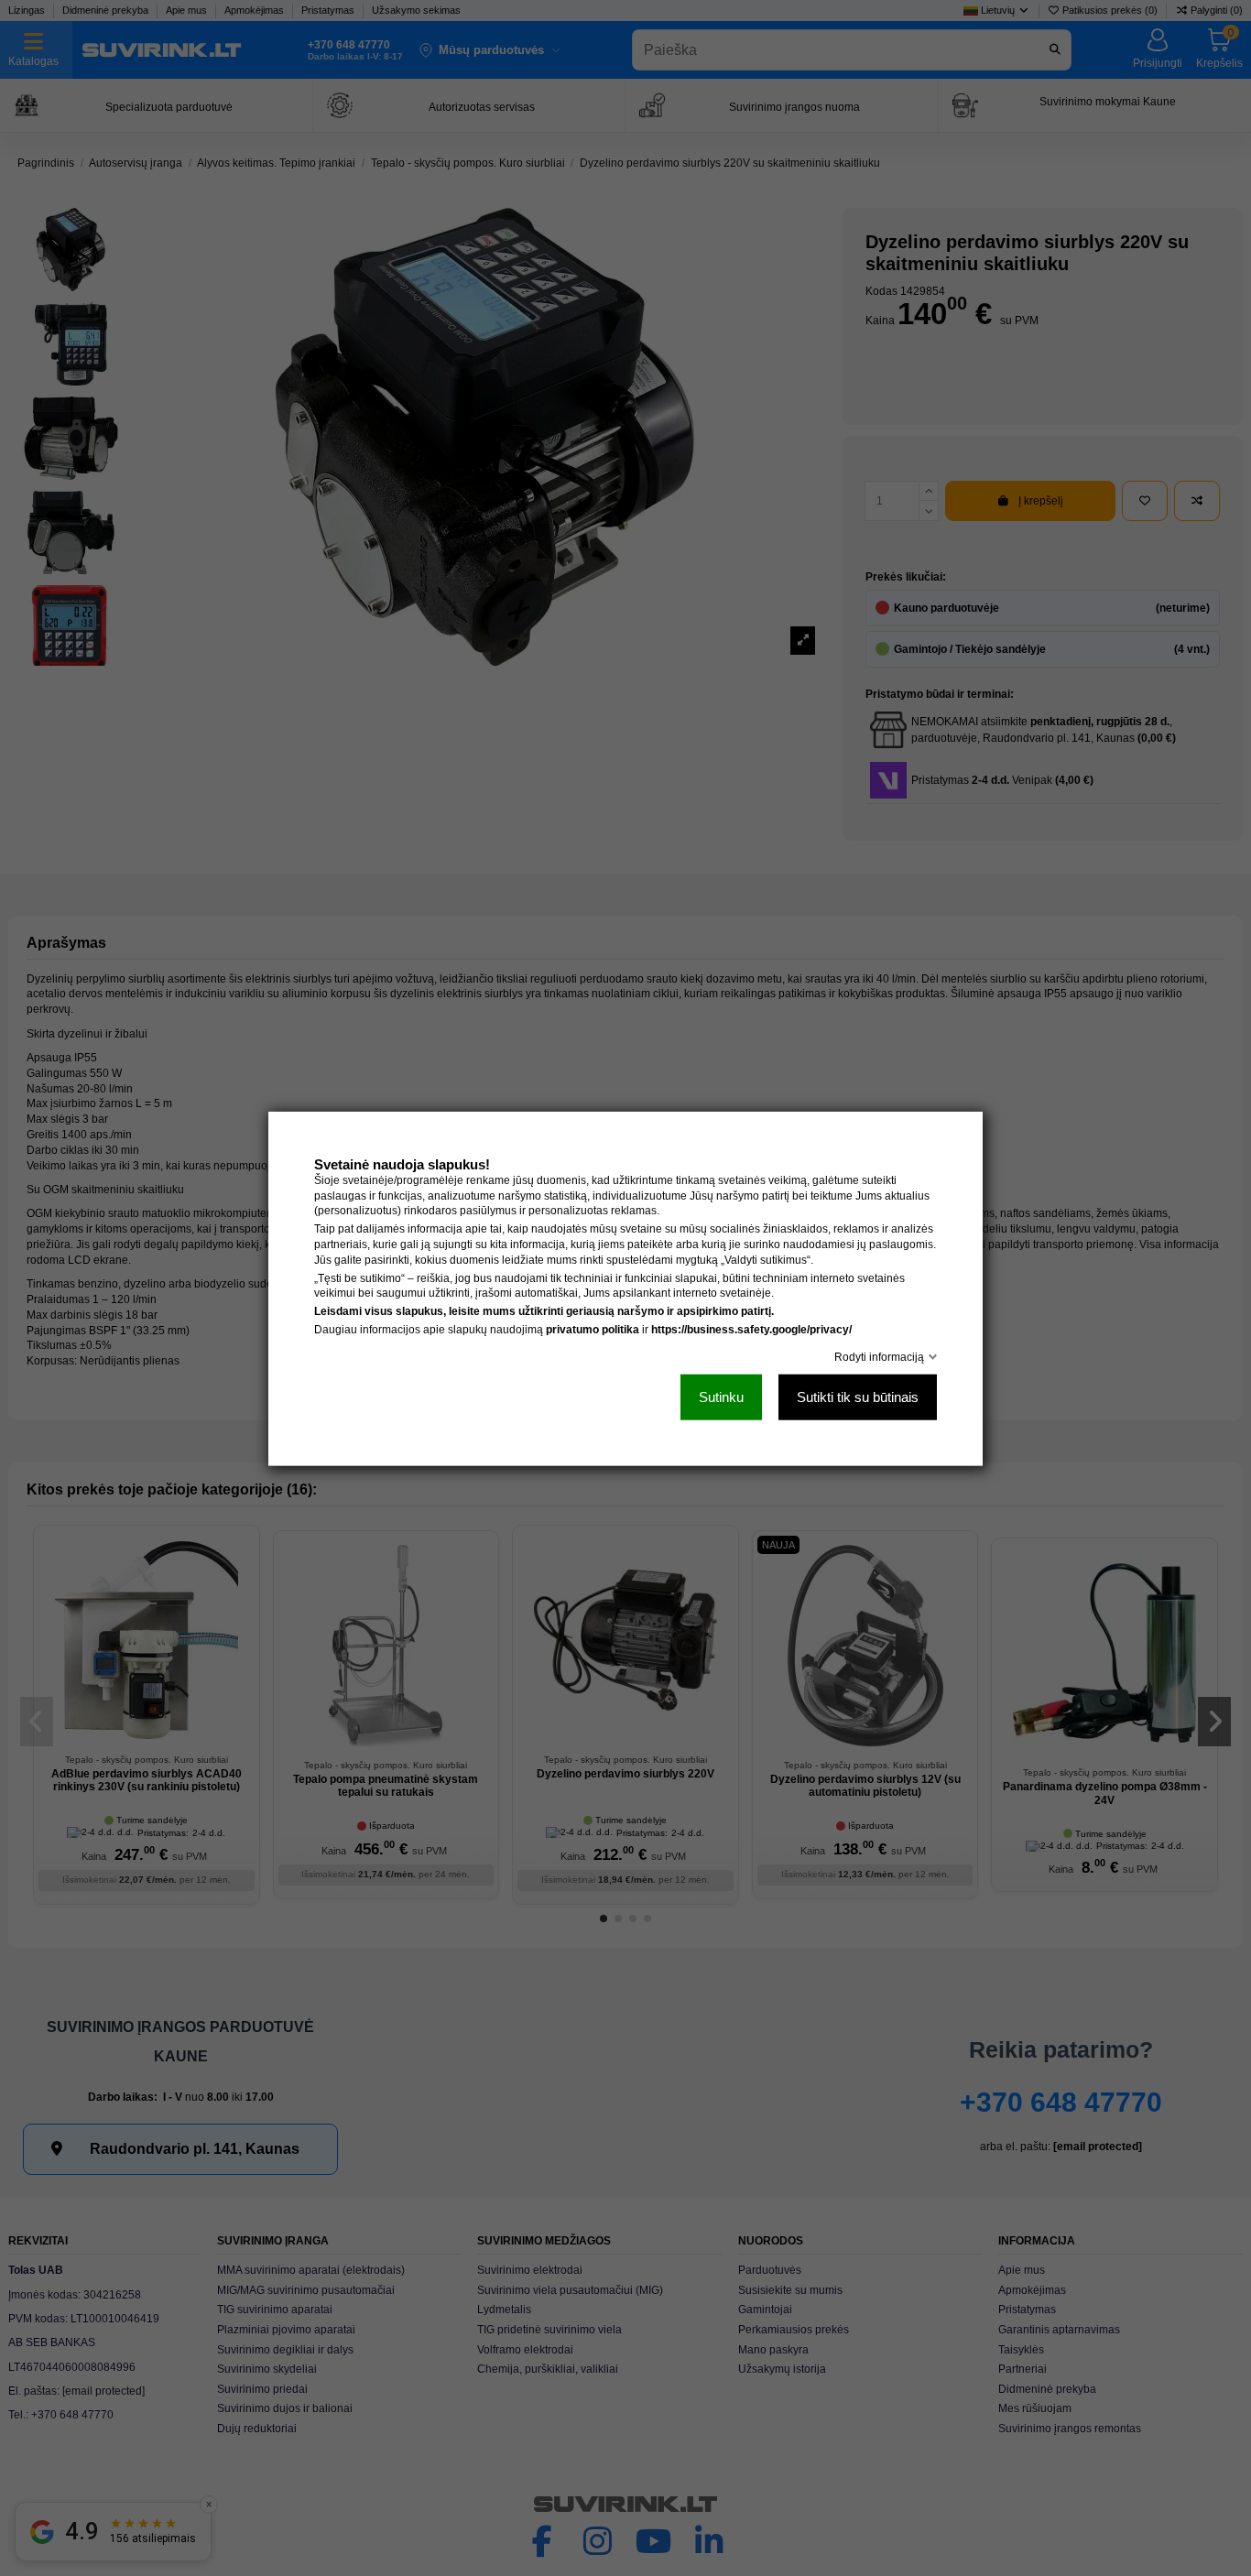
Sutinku (721, 1396)
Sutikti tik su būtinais (858, 1396)
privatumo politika (593, 1329)
